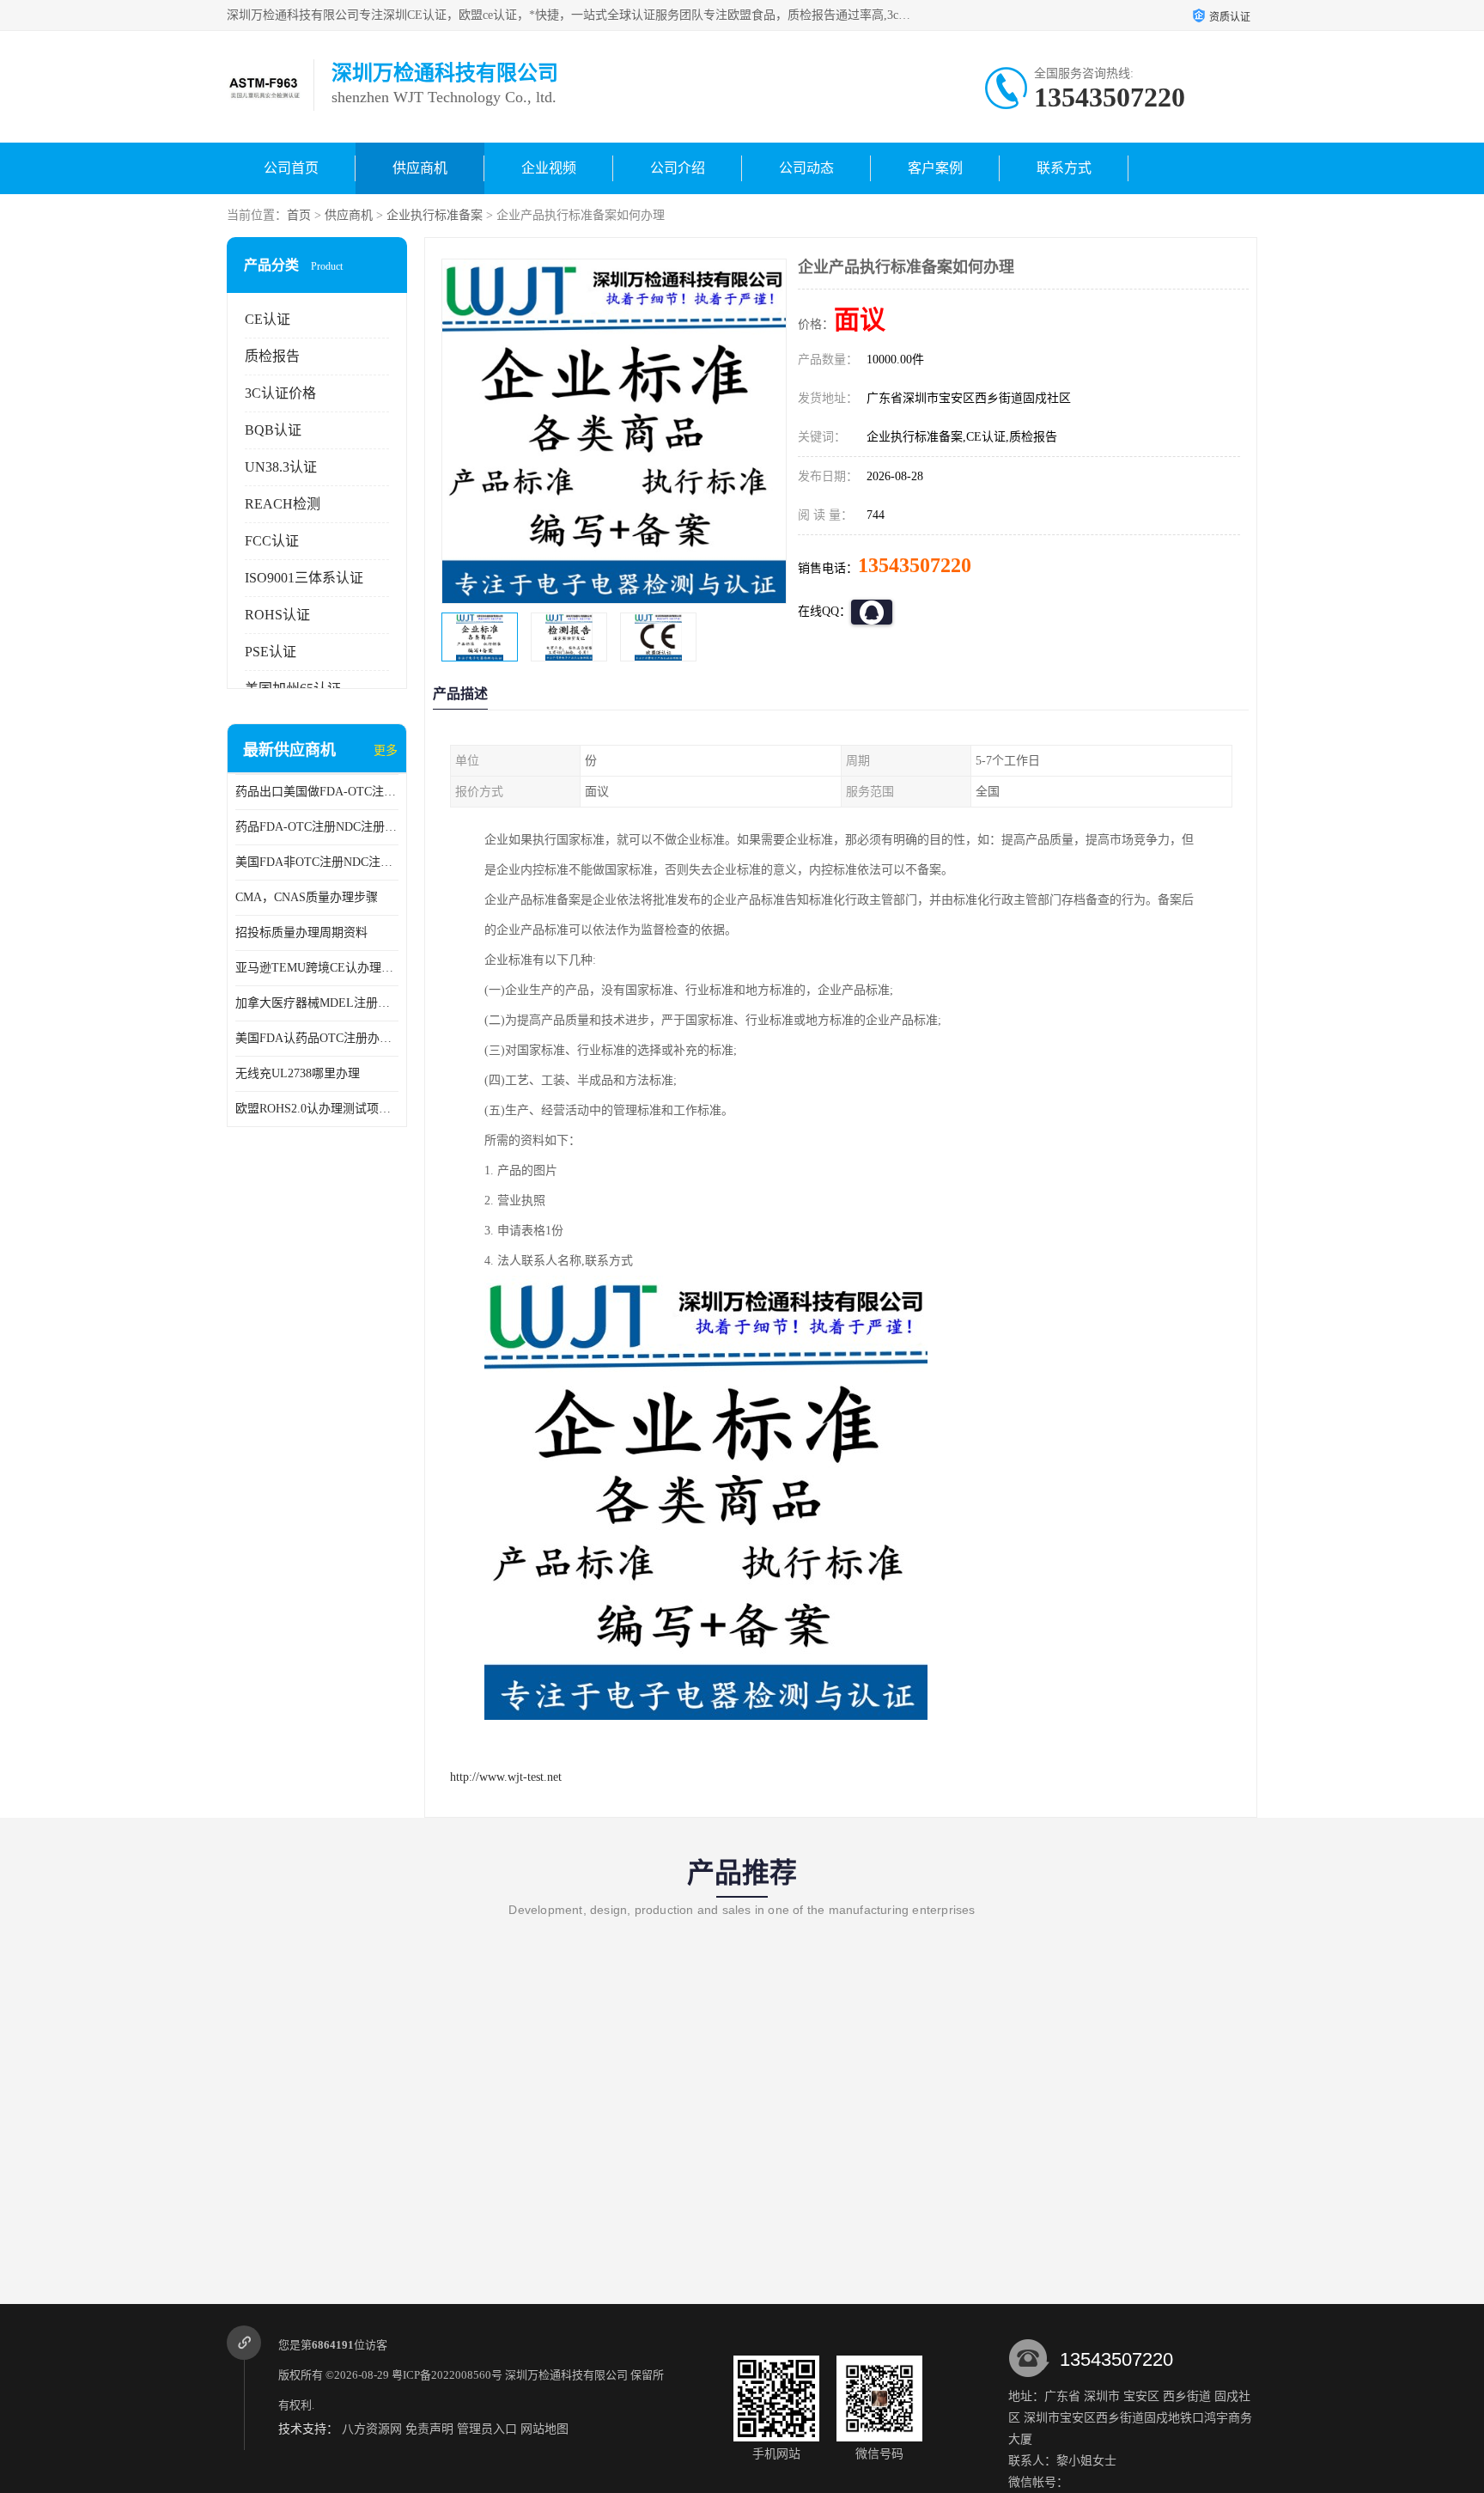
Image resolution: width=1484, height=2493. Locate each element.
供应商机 (420, 168)
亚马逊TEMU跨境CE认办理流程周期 (317, 968)
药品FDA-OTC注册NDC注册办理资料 (317, 827)
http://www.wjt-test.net (506, 1777)
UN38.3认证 (281, 467)
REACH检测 (283, 504)
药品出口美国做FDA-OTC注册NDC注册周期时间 (317, 792)
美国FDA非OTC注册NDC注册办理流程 (317, 862)
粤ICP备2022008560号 (447, 2375)
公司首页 (291, 168)
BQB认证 (273, 430)
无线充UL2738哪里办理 (298, 1073)
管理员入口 (487, 2429)
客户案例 (935, 168)
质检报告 (272, 356)
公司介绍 (678, 168)
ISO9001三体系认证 (304, 578)
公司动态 (806, 168)
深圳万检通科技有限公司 (566, 2375)
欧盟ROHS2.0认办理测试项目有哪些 (317, 1109)
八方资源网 (372, 2429)
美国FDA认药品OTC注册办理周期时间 (317, 1038)
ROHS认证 (277, 615)
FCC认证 (272, 541)
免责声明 (429, 2429)
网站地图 (544, 2429)
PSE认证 (271, 652)
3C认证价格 (280, 393)
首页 (299, 215)
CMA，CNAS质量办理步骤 (307, 897)
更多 (386, 750)
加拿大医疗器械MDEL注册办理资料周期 (317, 1003)
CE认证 (268, 319)
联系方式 (1064, 168)
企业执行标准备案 (435, 215)
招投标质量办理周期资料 (301, 933)
